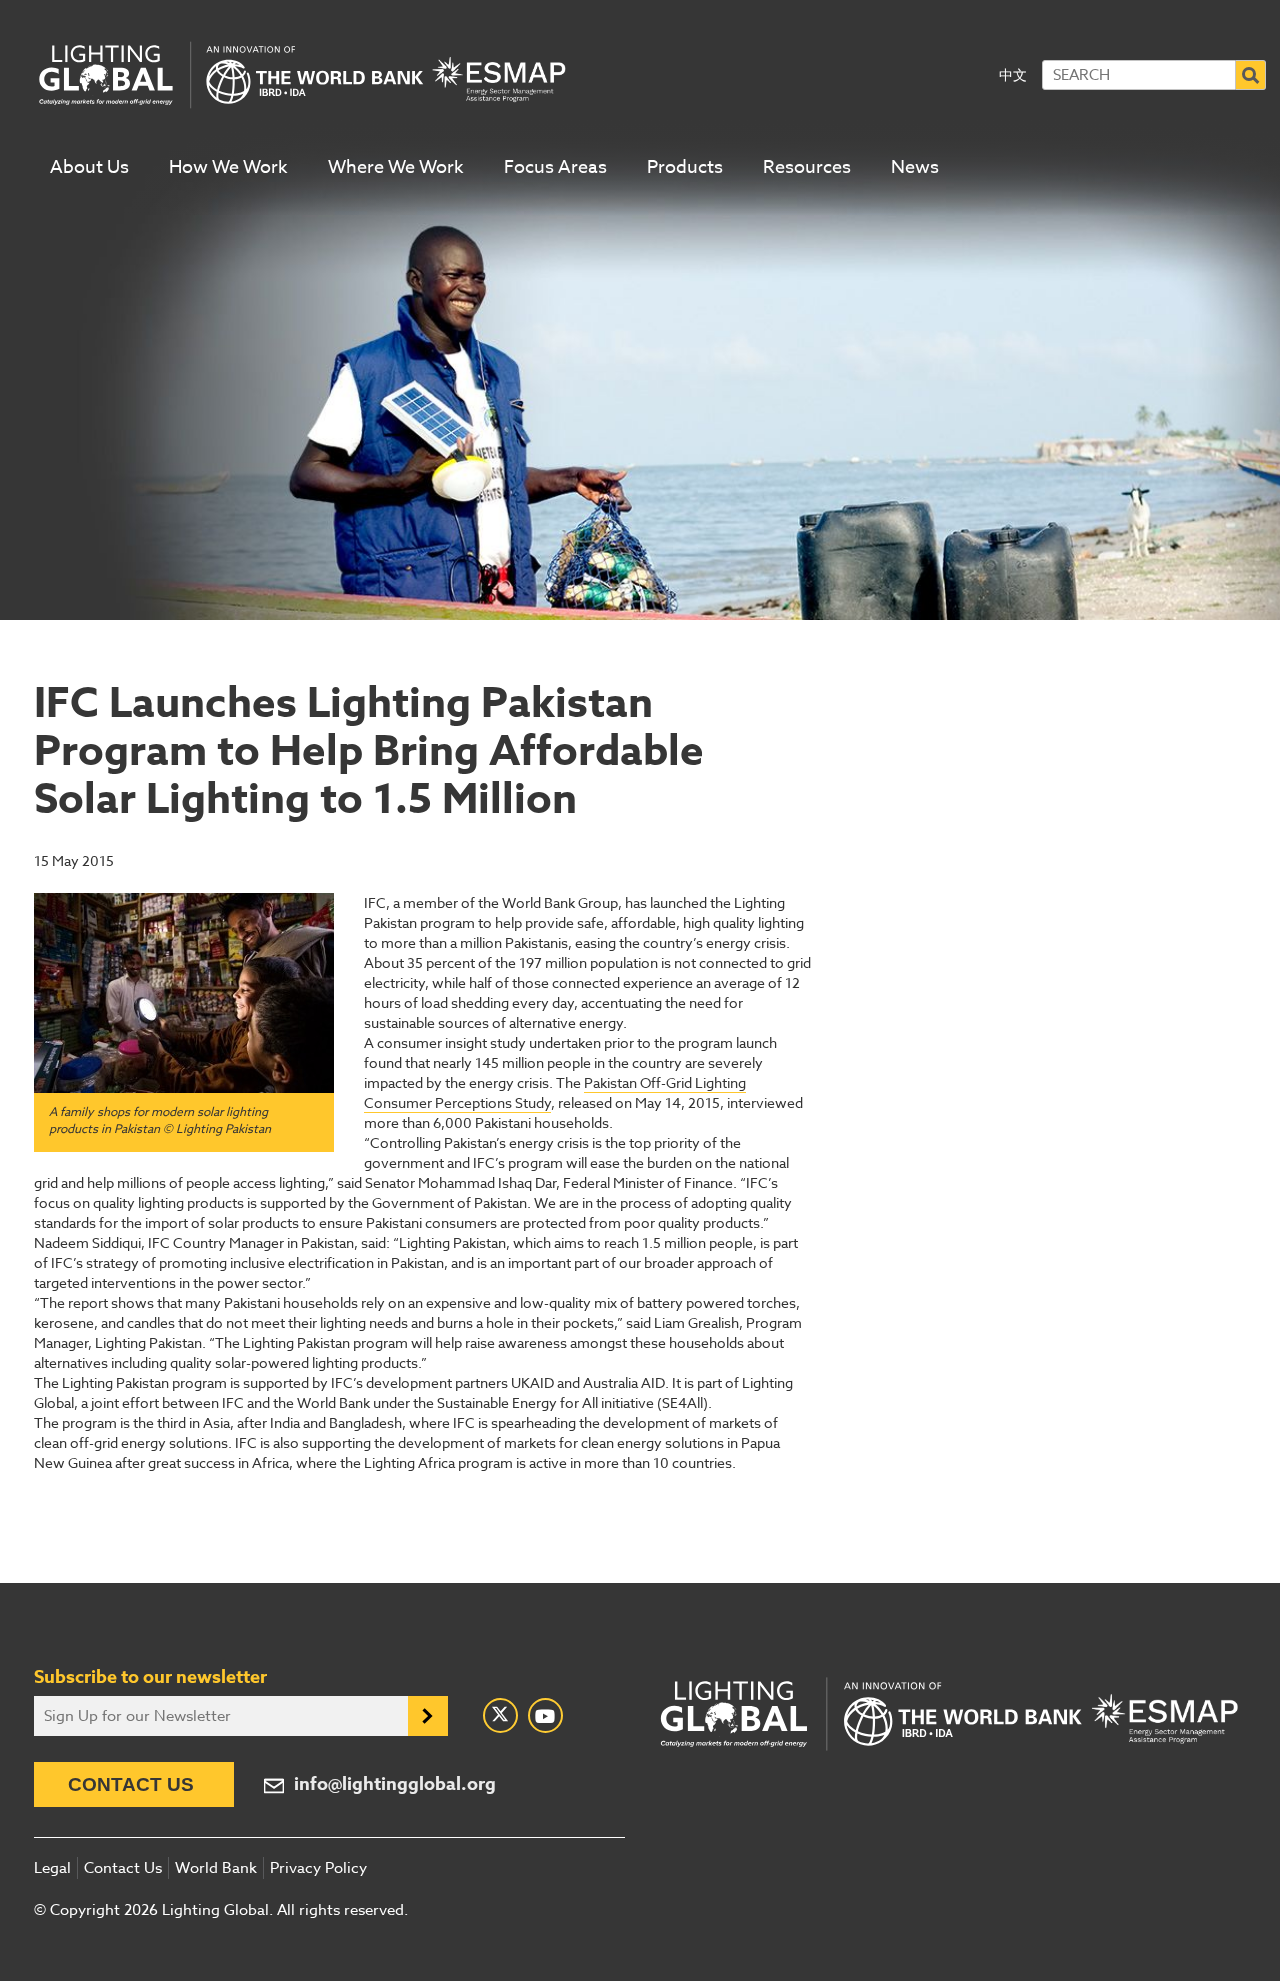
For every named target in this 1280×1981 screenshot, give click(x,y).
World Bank (216, 1868)
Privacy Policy (318, 1868)
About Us (89, 167)
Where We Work (396, 167)
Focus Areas (555, 167)
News (915, 167)
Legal (52, 1868)
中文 (1013, 74)
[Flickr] (545, 1715)
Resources (807, 167)
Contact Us (131, 1784)
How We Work (228, 167)
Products (685, 167)
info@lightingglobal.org (395, 1784)
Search (1251, 75)
